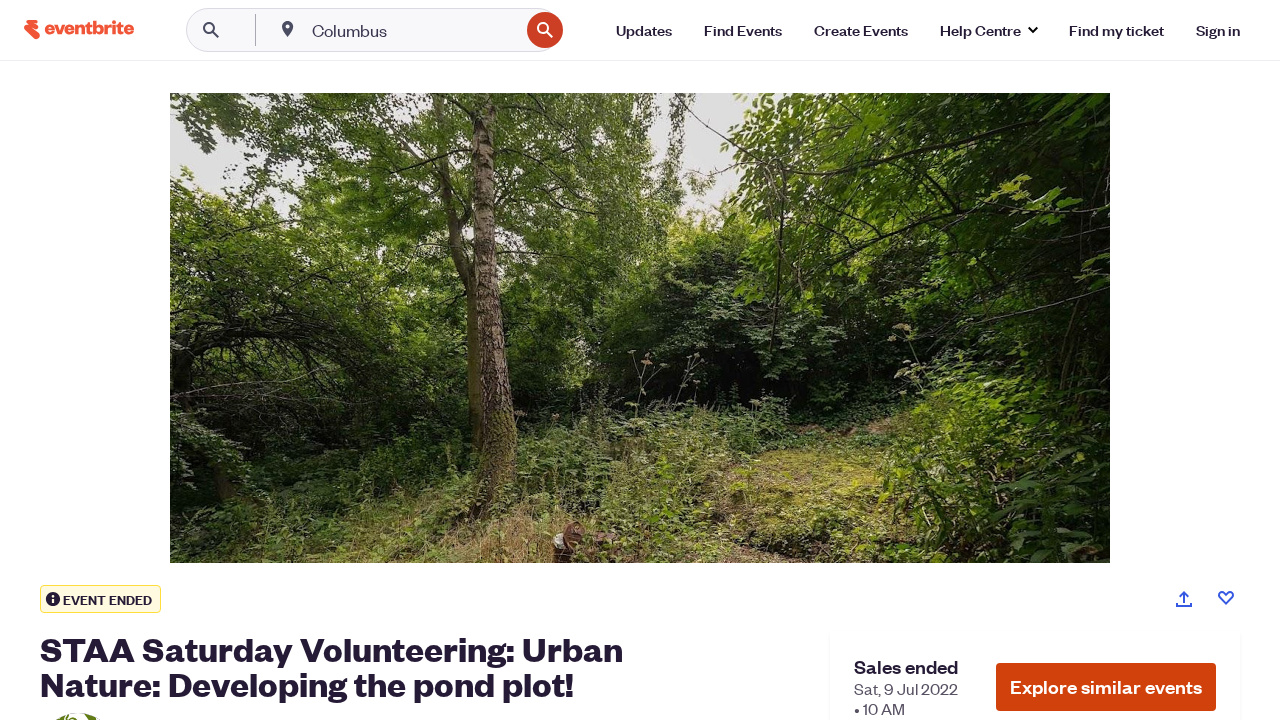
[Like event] (1226, 598)
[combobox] (413, 30)
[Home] (79, 29)
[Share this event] (1184, 599)
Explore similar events (1106, 686)
